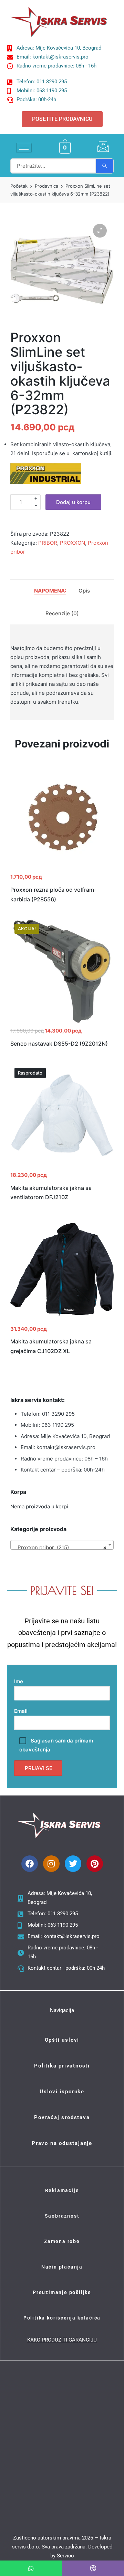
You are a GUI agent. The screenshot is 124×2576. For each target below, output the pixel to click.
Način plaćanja (62, 2267)
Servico (65, 2556)
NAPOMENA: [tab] (50, 591)
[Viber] (93, 2568)
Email (21, 1711)
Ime (19, 1681)
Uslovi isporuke (62, 2092)
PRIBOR (48, 543)
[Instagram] (51, 1864)
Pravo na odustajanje (62, 2143)
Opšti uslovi (62, 2040)
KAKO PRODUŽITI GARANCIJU (62, 2340)
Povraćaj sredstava (62, 2117)
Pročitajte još (62, 1166)
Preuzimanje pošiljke (62, 2292)
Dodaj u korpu (73, 502)
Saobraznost (62, 2216)
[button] (100, 231)
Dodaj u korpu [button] (62, 868)
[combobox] (62, 1545)
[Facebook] (30, 1864)
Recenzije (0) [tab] (62, 613)
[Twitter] (73, 1864)
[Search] (105, 166)
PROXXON (73, 543)
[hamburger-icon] (24, 148)
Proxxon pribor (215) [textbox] (60, 1547)
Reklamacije (62, 2190)
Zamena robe (62, 2241)
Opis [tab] (84, 591)
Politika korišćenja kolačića (62, 2318)
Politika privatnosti (62, 2066)
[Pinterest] (95, 1864)
